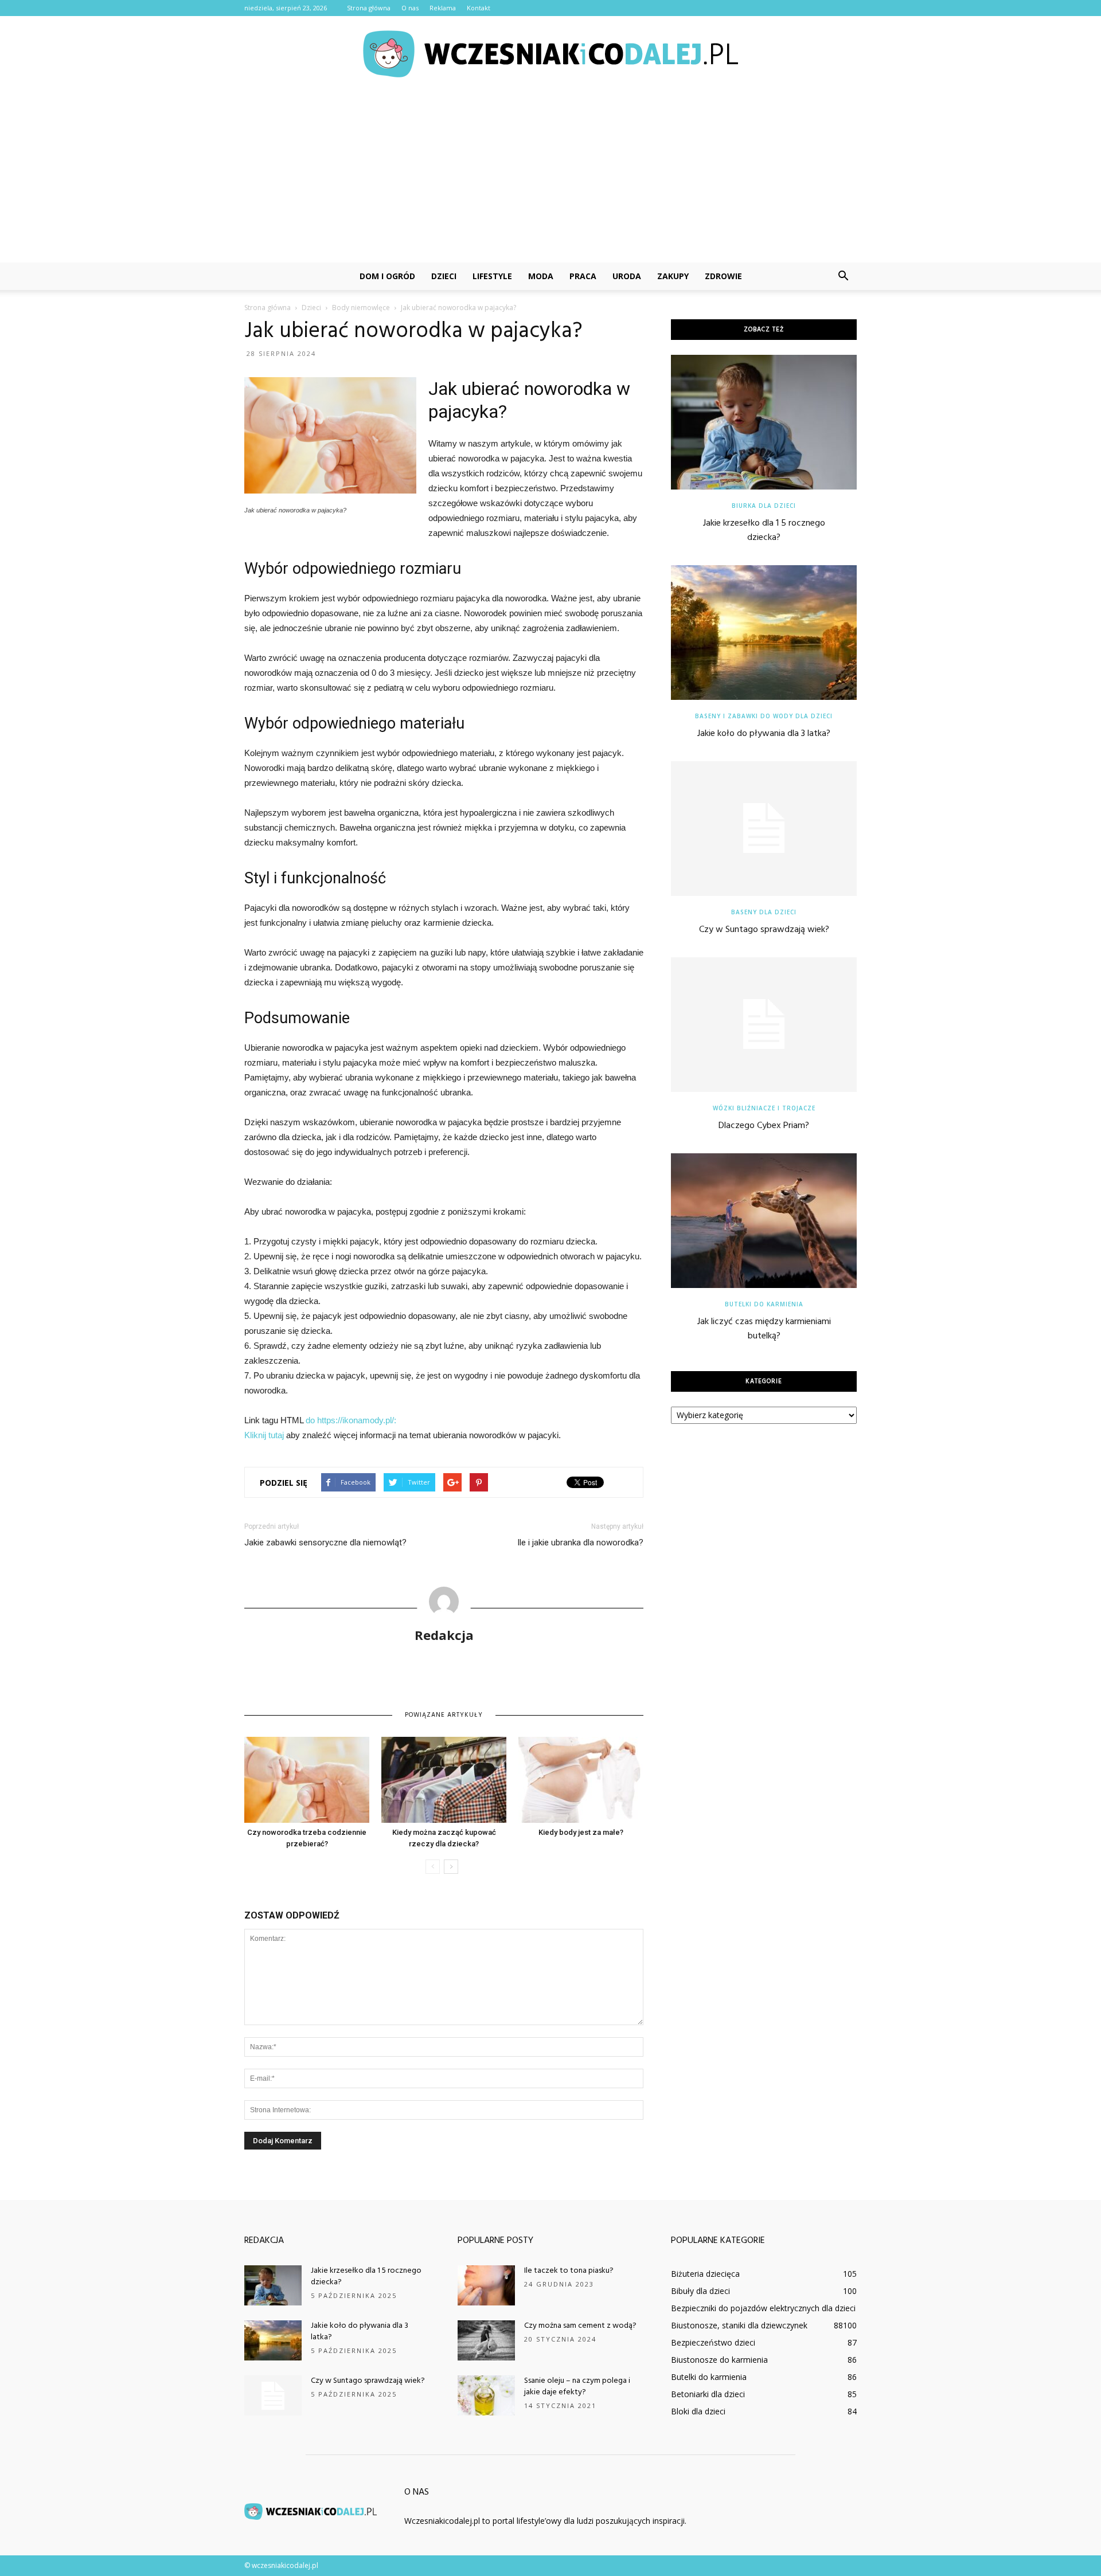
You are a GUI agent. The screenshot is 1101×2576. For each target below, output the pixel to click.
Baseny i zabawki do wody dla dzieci (764, 716)
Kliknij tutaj (264, 1435)
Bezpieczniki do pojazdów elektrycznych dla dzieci (763, 2308)
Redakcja (444, 1635)
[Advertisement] (550, 177)
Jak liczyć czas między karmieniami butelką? (764, 1329)
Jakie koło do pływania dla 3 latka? (764, 734)
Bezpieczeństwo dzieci (713, 2342)
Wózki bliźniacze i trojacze (764, 1108)
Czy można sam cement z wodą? (580, 2326)
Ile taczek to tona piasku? (569, 2271)
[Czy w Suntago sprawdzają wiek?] (764, 829)
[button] (843, 276)
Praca (583, 276)
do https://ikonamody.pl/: (351, 1420)
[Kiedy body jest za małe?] (581, 1780)
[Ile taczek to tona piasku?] (486, 2285)
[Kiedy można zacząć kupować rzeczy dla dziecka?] (444, 1780)
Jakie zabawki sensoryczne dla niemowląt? (325, 1543)
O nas (410, 8)
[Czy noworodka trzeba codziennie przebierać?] (307, 1780)
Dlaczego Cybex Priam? (764, 1126)
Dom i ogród (387, 276)
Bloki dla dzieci (698, 2411)
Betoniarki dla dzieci (708, 2394)
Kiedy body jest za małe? (581, 1832)
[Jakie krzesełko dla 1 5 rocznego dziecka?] (764, 422)
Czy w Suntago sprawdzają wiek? (764, 930)
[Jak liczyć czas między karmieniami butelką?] (764, 1221)
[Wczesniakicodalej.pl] (550, 54)
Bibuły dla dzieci (700, 2291)
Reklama (443, 8)
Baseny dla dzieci (764, 912)
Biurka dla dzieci (764, 506)
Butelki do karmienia (764, 1304)
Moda (541, 276)
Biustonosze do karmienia (719, 2360)
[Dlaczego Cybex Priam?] (764, 1025)
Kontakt (479, 8)
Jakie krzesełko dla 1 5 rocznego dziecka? (764, 531)
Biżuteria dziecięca (705, 2274)
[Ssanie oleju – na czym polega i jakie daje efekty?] (486, 2395)
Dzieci (444, 276)
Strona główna (369, 8)
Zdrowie (723, 276)
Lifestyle (492, 276)
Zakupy (673, 276)
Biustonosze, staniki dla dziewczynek (739, 2325)
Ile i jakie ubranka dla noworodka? (580, 1543)
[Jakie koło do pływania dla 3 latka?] (764, 633)
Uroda (627, 276)
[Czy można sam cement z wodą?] (486, 2340)
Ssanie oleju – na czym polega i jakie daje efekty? (577, 2387)
